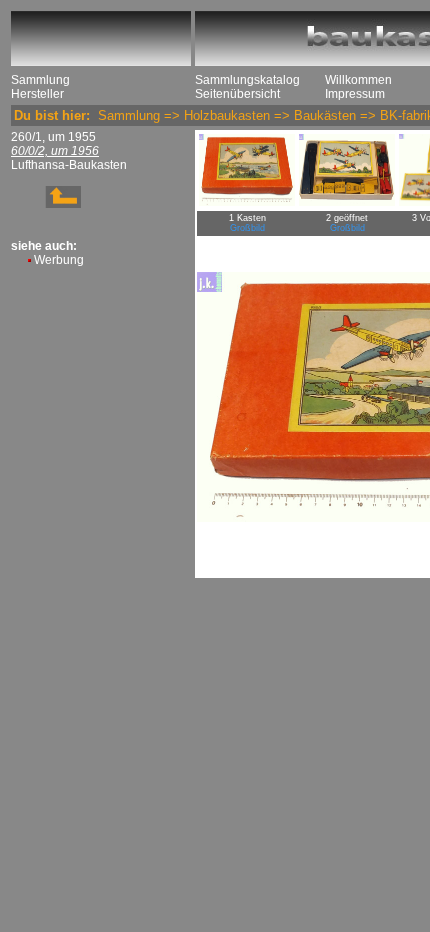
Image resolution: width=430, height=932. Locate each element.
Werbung (59, 260)
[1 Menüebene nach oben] (46, 204)
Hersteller (37, 94)
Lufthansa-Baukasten (69, 165)
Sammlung (40, 80)
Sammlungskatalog (247, 80)
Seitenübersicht (237, 94)
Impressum (355, 94)
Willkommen (358, 80)
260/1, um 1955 (53, 137)
